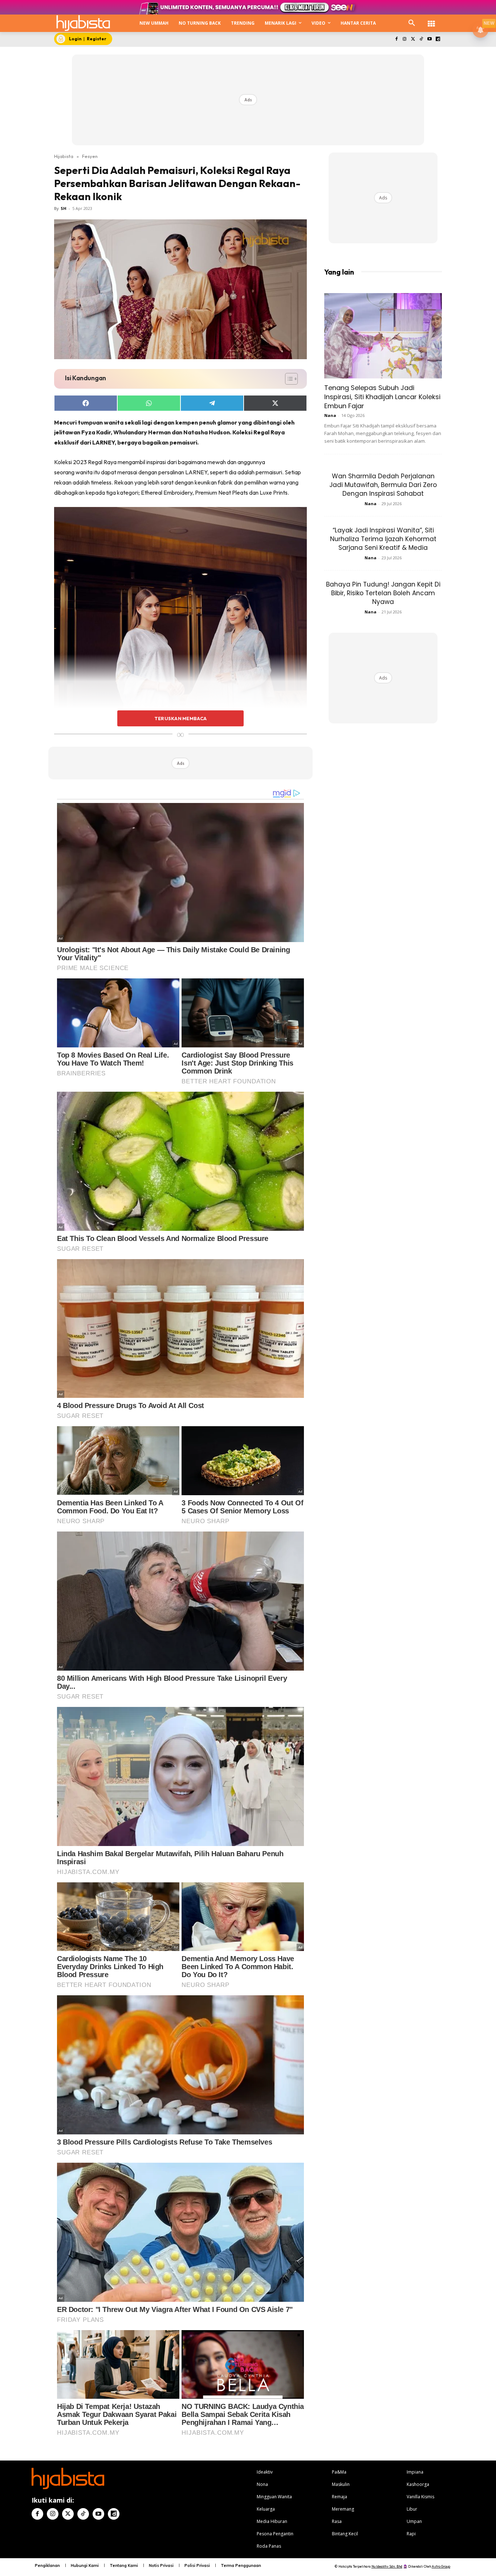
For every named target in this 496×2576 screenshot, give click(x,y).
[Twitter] (413, 39)
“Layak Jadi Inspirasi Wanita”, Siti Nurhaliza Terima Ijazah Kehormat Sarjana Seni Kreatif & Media (383, 539)
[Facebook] (396, 39)
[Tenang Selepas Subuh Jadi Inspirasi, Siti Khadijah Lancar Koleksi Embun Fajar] (383, 336)
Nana (330, 415)
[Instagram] (405, 39)
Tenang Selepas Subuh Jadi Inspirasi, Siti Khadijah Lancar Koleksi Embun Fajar (382, 397)
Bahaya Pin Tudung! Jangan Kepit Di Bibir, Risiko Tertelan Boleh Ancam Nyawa (383, 593)
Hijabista (64, 156)
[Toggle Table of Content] (288, 379)
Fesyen (90, 156)
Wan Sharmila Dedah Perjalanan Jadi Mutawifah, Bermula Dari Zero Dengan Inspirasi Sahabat (383, 485)
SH (64, 208)
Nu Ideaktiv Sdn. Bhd (387, 2566)
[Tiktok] (421, 39)
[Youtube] (429, 39)
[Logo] (83, 23)
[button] (412, 23)
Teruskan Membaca (180, 718)
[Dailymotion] (438, 39)
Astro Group (441, 2566)
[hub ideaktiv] (431, 20)
